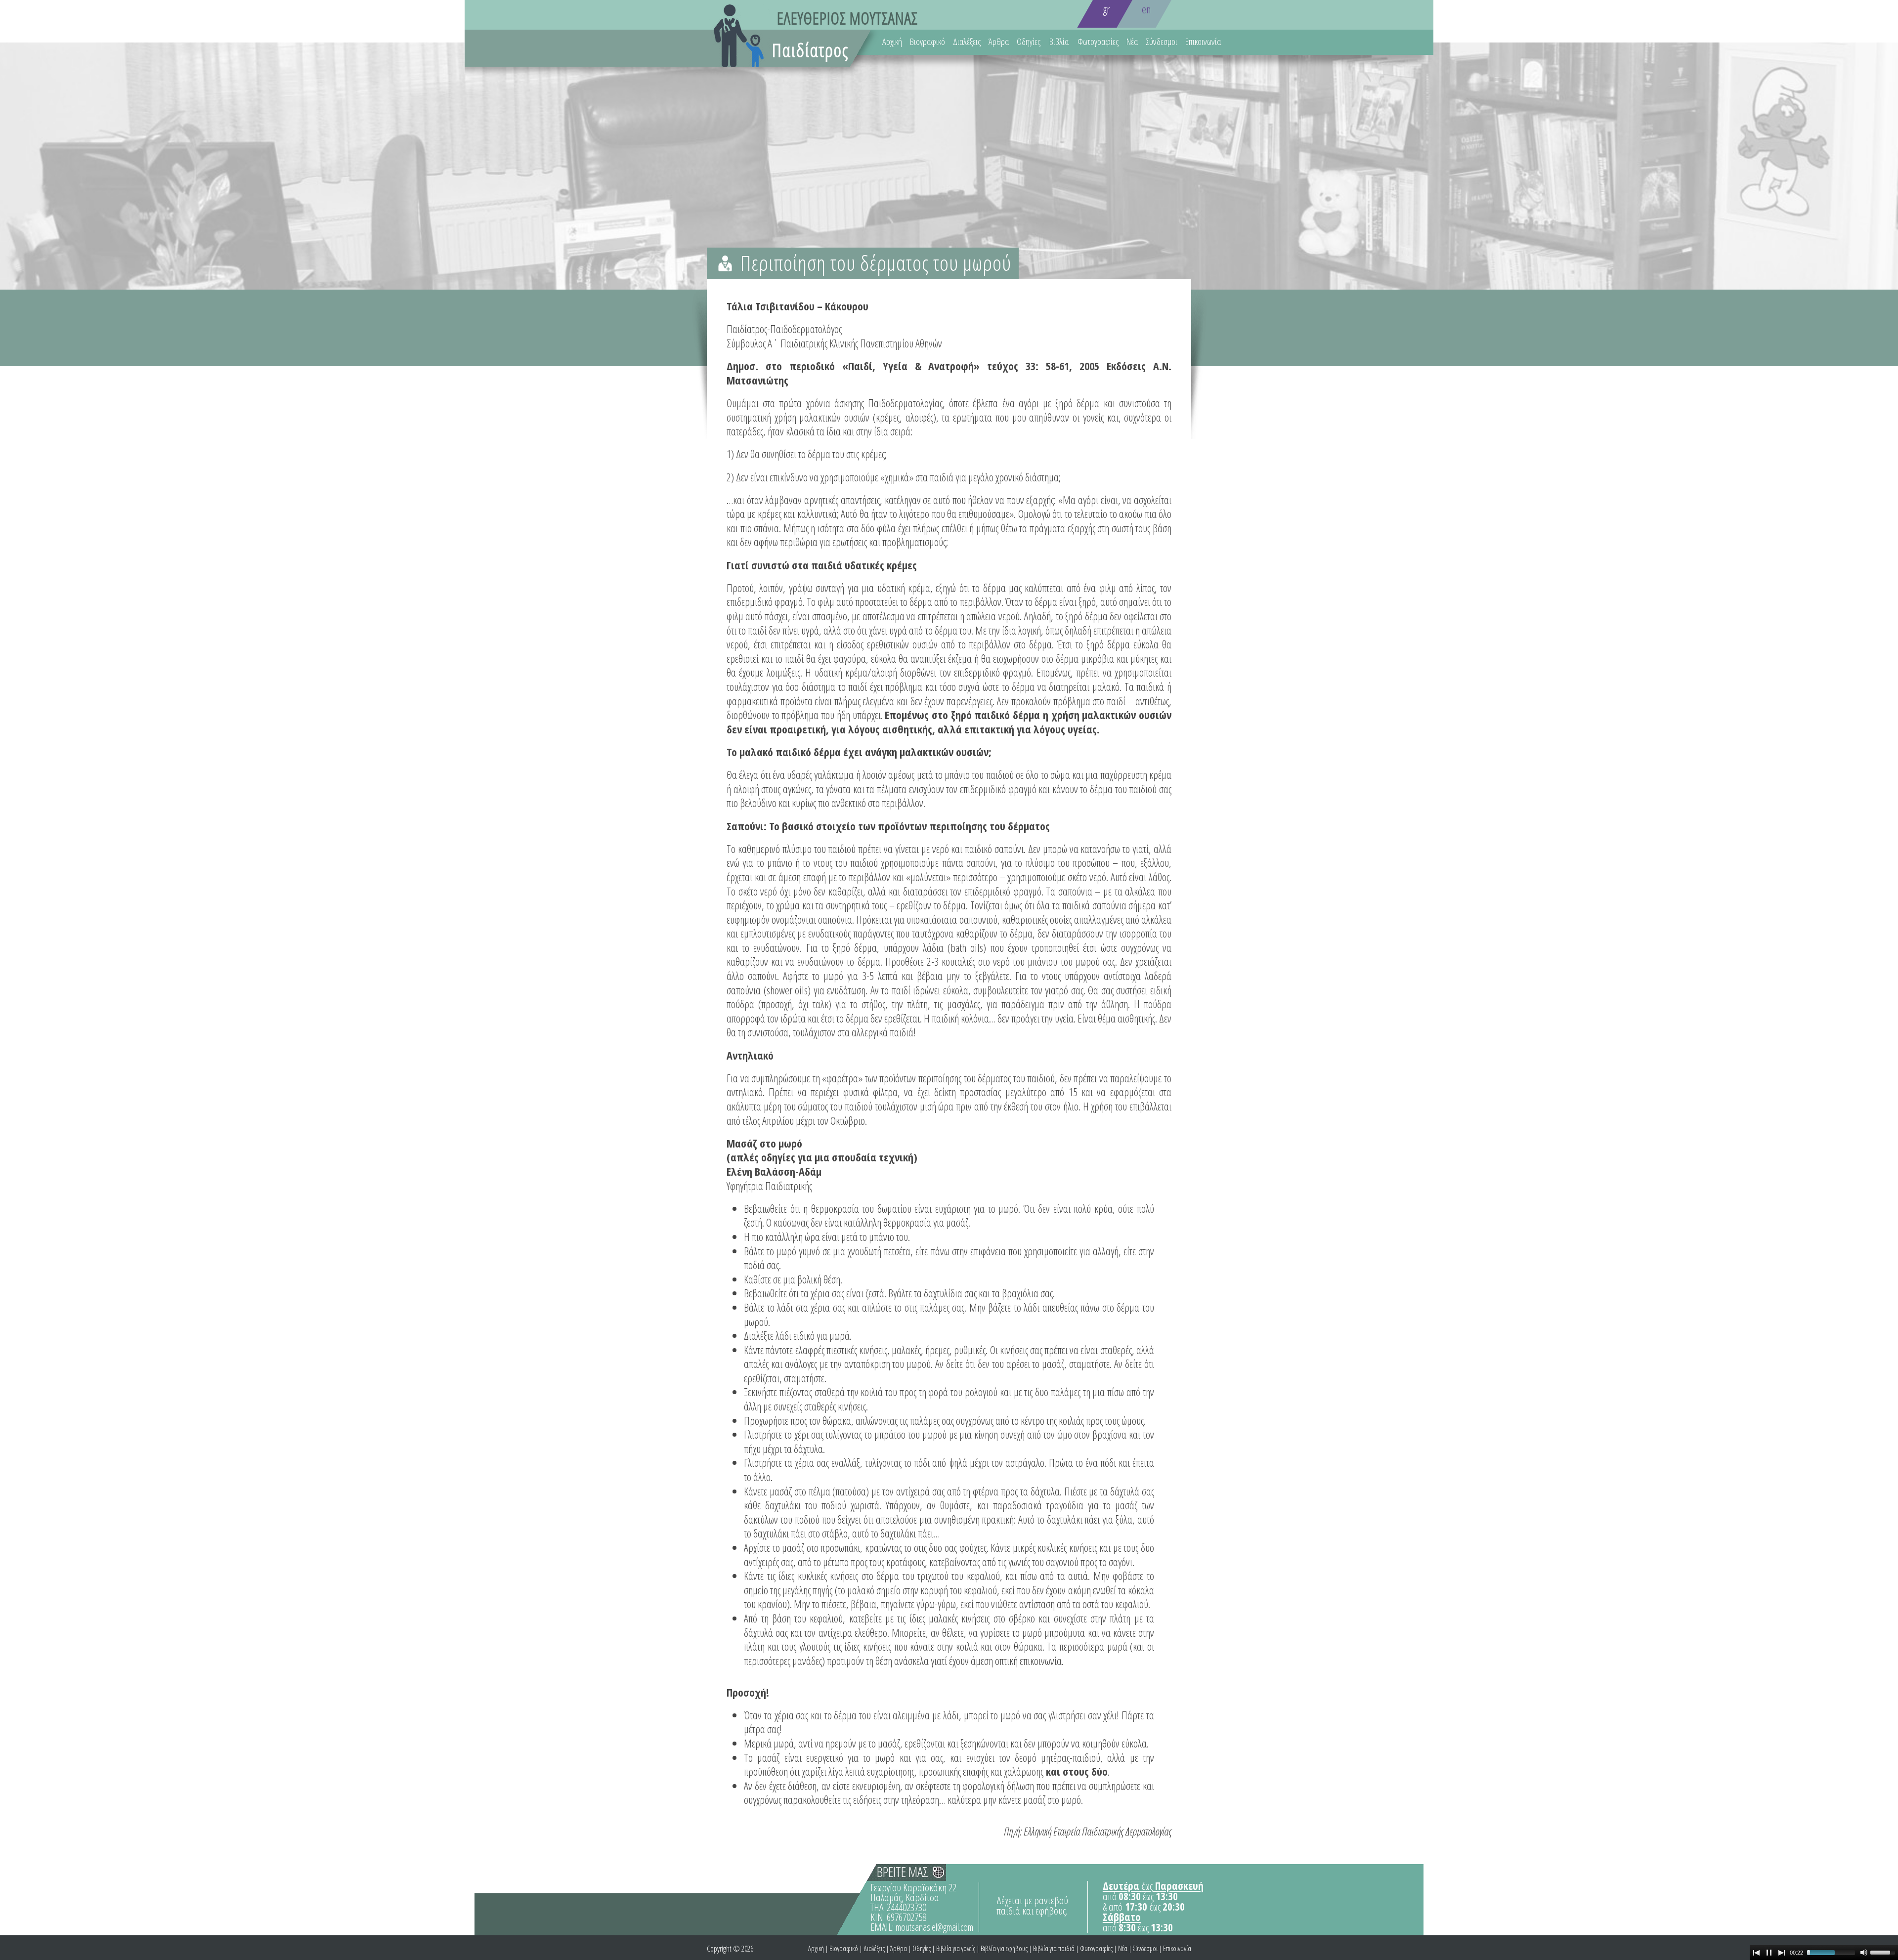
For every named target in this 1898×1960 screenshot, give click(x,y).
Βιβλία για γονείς (956, 1948)
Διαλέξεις (967, 42)
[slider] (1831, 1953)
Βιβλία (1059, 42)
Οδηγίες (1029, 42)
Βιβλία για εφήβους (1004, 1948)
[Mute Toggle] (1864, 1953)
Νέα (1132, 42)
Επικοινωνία (1203, 42)
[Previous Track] (1756, 1953)
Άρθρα (999, 42)
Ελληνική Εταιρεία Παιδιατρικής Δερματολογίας (1098, 1831)
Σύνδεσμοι (1162, 42)
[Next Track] (1782, 1953)
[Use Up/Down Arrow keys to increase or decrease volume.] (1884, 1952)
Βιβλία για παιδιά (1054, 1948)
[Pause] (1769, 1953)
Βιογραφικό (927, 42)
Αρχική (892, 42)
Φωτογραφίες (1098, 42)
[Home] (814, 46)
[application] (1824, 1953)
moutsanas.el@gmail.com (934, 1927)
